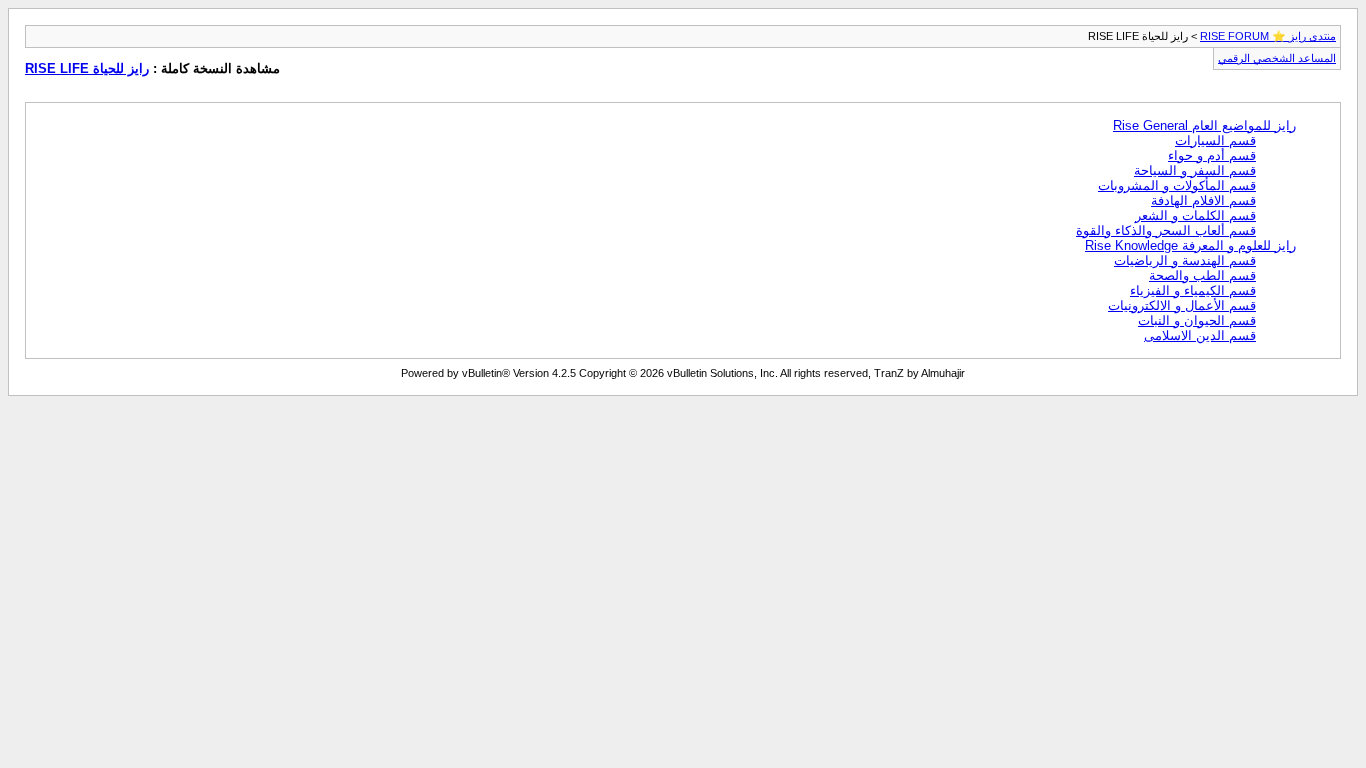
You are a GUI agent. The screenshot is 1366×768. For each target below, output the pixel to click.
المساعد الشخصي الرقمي (1277, 58)
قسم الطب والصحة (1202, 275)
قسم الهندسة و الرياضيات (1185, 260)
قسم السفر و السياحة (1195, 170)
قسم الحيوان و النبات (1197, 320)
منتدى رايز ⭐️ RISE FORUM (1268, 36)
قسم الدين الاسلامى (1200, 335)
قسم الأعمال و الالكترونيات (1182, 305)
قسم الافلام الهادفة (1203, 200)
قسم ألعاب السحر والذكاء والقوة (1166, 230)
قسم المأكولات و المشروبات (1177, 185)
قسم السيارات (1215, 140)
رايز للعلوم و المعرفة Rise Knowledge (1190, 245)
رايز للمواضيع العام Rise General (1204, 125)
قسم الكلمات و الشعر (1195, 215)
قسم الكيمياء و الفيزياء (1193, 290)
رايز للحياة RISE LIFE (87, 68)
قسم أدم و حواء (1212, 155)
